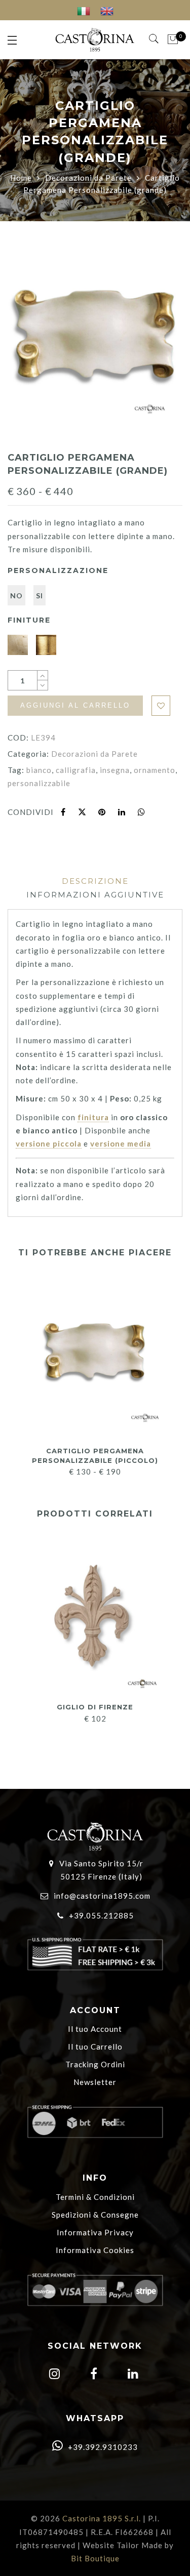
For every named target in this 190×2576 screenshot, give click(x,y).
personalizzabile (39, 783)
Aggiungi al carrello (75, 705)
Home (21, 178)
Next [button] (170, 1370)
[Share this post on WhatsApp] (142, 812)
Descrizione (95, 881)
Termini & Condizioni (95, 2197)
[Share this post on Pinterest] (102, 812)
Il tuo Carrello (95, 2047)
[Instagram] (53, 2375)
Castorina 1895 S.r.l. (102, 2518)
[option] (95, 339)
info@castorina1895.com (102, 1896)
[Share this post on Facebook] (63, 812)
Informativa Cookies (95, 2250)
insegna (115, 770)
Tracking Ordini (95, 2064)
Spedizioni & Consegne (95, 2215)
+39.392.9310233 (102, 2447)
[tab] (95, 881)
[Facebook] (93, 2375)
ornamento (155, 770)
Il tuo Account (95, 2029)
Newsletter (95, 2082)
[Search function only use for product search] (154, 39)
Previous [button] (15, 1370)
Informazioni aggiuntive (95, 895)
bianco (39, 770)
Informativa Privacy (95, 2232)
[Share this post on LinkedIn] (122, 812)
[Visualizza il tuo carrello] (173, 39)
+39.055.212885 (101, 1915)
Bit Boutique (95, 2558)
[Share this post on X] (82, 812)
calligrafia (76, 770)
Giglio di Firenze (95, 1707)
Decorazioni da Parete (88, 178)
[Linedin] (132, 2375)
